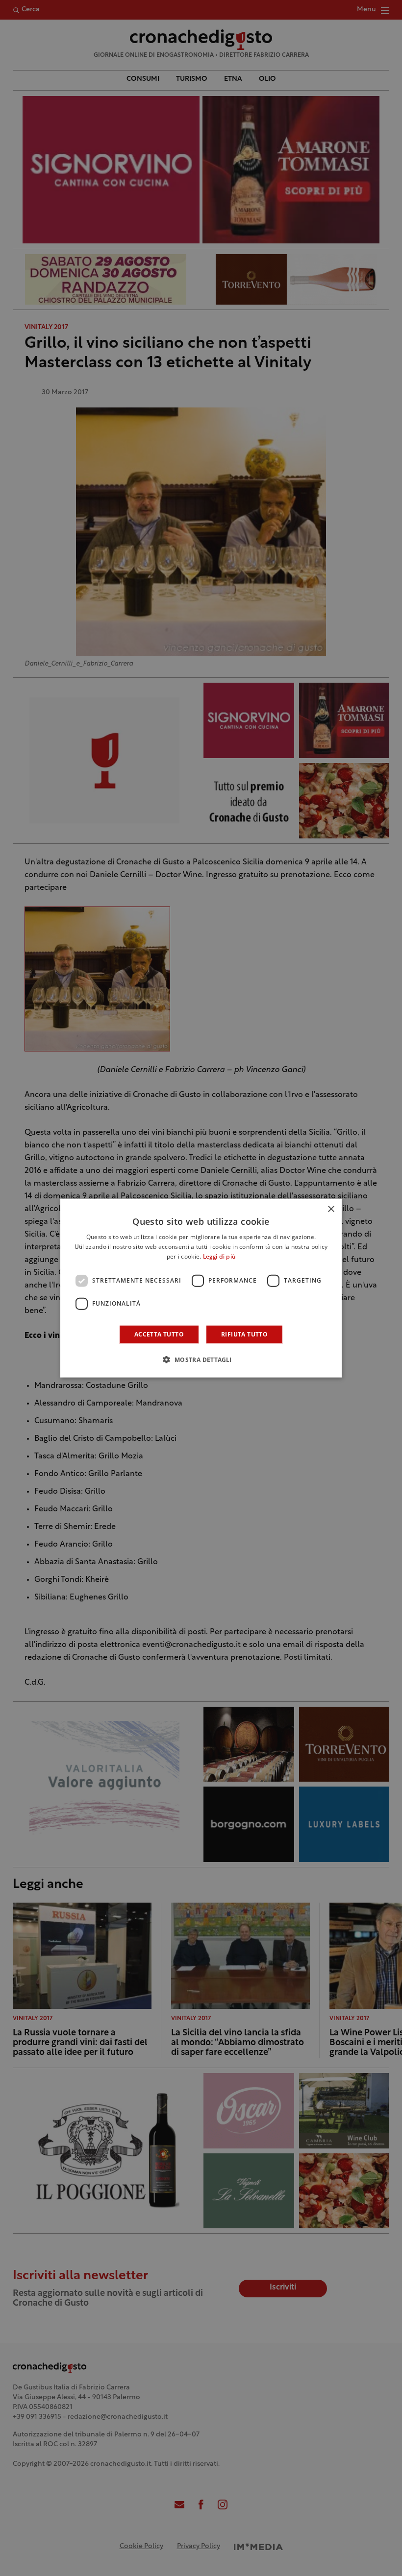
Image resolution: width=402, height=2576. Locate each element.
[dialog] (201, 1288)
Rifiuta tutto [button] (244, 1334)
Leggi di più (219, 1257)
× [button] (331, 1209)
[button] (201, 1359)
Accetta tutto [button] (159, 1334)
